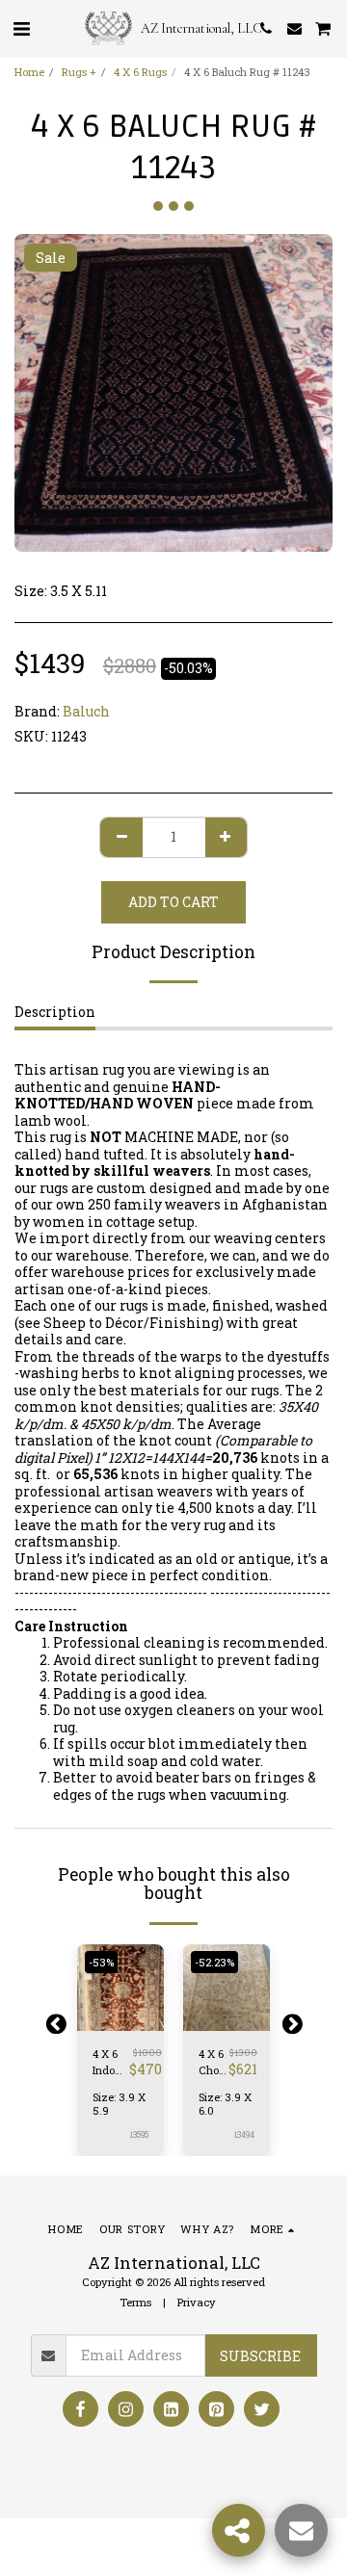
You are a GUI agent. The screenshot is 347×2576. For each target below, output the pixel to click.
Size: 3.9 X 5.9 (119, 2104)
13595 (139, 2134)
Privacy (197, 2302)
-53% (101, 1962)
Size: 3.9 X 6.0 (225, 2104)
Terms (135, 2302)
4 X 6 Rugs (140, 72)
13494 (244, 2134)
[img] (227, 1988)
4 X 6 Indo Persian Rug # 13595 (111, 2063)
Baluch (86, 711)
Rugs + (79, 72)
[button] (21, 28)
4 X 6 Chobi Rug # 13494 (214, 2063)
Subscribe (260, 2356)
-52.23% (214, 1962)
